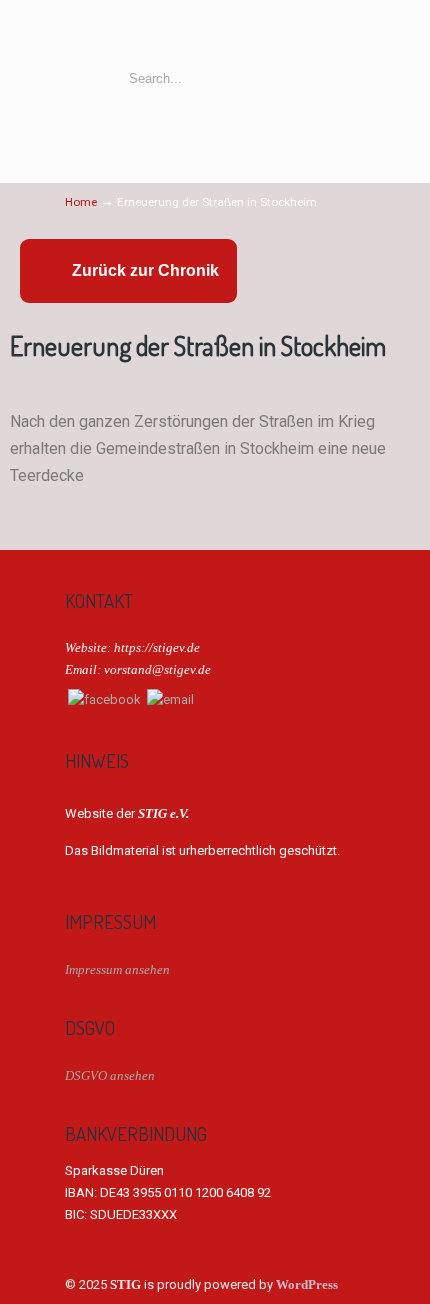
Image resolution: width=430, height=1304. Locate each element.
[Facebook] (104, 699)
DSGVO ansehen (110, 1075)
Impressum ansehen (117, 969)
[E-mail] (170, 699)
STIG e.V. (215, 33)
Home (81, 202)
